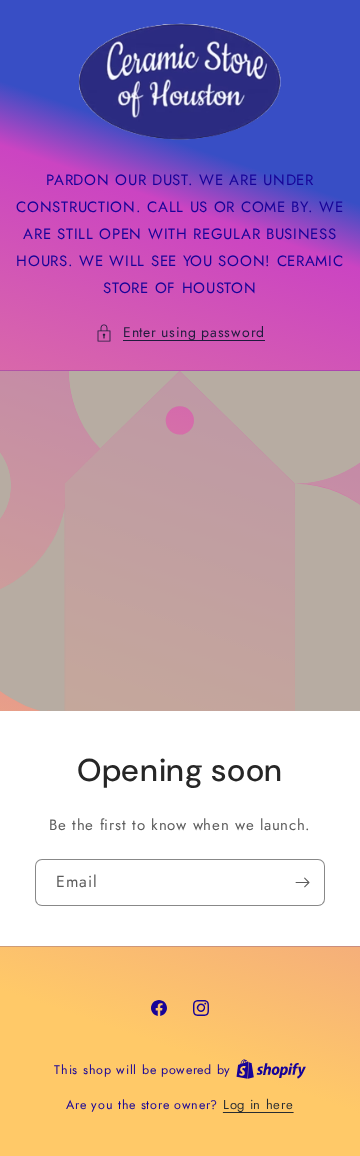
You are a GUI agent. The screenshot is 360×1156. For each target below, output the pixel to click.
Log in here (258, 1104)
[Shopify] (271, 1069)
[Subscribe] (302, 882)
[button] (180, 332)
